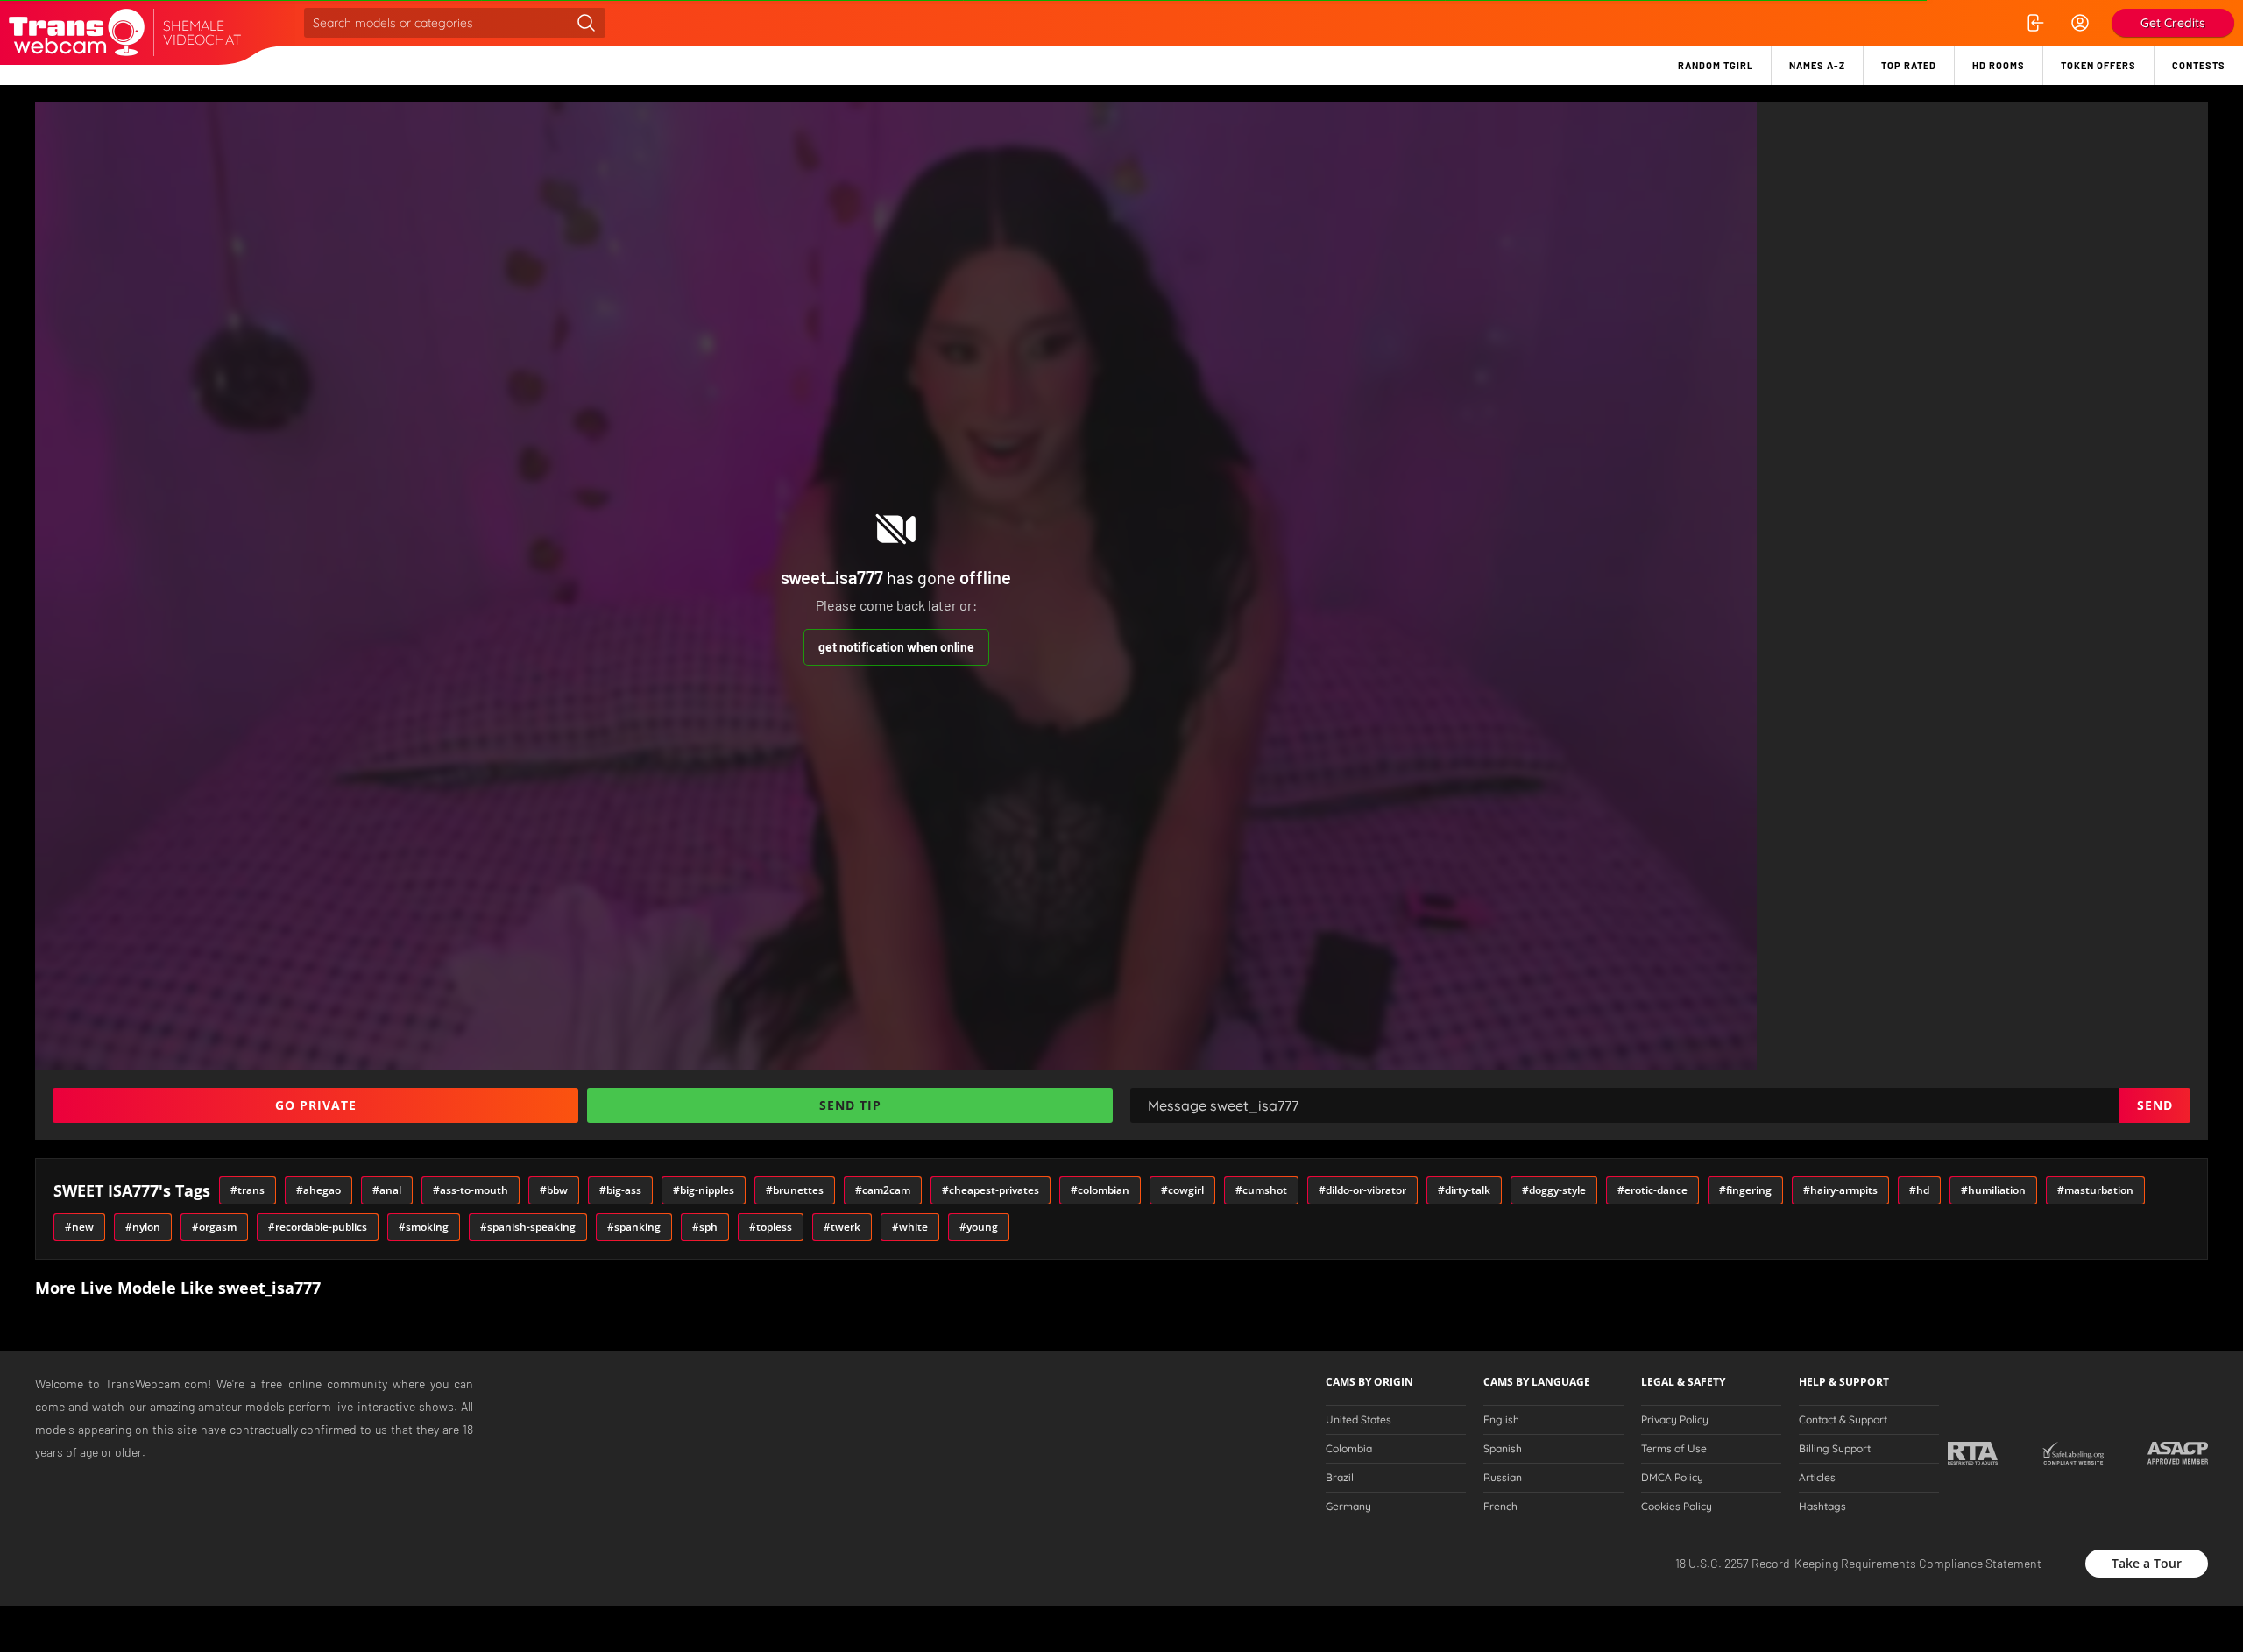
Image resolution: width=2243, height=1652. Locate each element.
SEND (2155, 1105)
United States (1359, 1420)
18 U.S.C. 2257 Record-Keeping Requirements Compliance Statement (1858, 1563)
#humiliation (1993, 1190)
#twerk (842, 1227)
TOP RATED (1909, 65)
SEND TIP (850, 1105)
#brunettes (795, 1190)
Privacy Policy (1675, 1420)
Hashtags (1822, 1507)
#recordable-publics (318, 1227)
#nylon (143, 1227)
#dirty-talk (1464, 1190)
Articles (1817, 1478)
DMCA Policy (1672, 1478)
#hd (1919, 1190)
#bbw (554, 1190)
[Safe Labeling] (2073, 1453)
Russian (1503, 1478)
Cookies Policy (1677, 1507)
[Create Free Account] (2080, 23)
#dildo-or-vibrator (1362, 1190)
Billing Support (1835, 1449)
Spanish (1503, 1449)
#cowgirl (1182, 1190)
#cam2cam (883, 1190)
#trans (248, 1190)
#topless (771, 1227)
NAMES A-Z (1817, 65)
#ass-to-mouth (471, 1190)
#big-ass (620, 1190)
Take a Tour (2147, 1563)
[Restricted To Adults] (1973, 1453)
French (1500, 1507)
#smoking (424, 1227)
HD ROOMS (1999, 65)
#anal (387, 1190)
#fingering (1745, 1190)
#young (979, 1227)
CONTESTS (2199, 65)
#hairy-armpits (1840, 1190)
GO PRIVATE (316, 1105)
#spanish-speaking (528, 1227)
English (1501, 1420)
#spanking (634, 1227)
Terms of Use (1674, 1449)
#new (79, 1227)
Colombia (1349, 1449)
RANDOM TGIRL (1716, 65)
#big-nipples (704, 1190)
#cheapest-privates (991, 1190)
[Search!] (586, 23)
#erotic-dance (1652, 1190)
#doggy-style (1554, 1190)
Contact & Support (1843, 1420)
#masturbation (2095, 1190)
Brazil (1340, 1478)
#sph (705, 1227)
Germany (1348, 1507)
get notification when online (896, 647)
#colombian (1100, 1190)
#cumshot (1261, 1190)
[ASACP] (2178, 1453)
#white (910, 1227)
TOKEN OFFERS (2098, 65)
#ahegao (318, 1190)
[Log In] (2034, 23)
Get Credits (2173, 23)
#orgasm (214, 1227)
